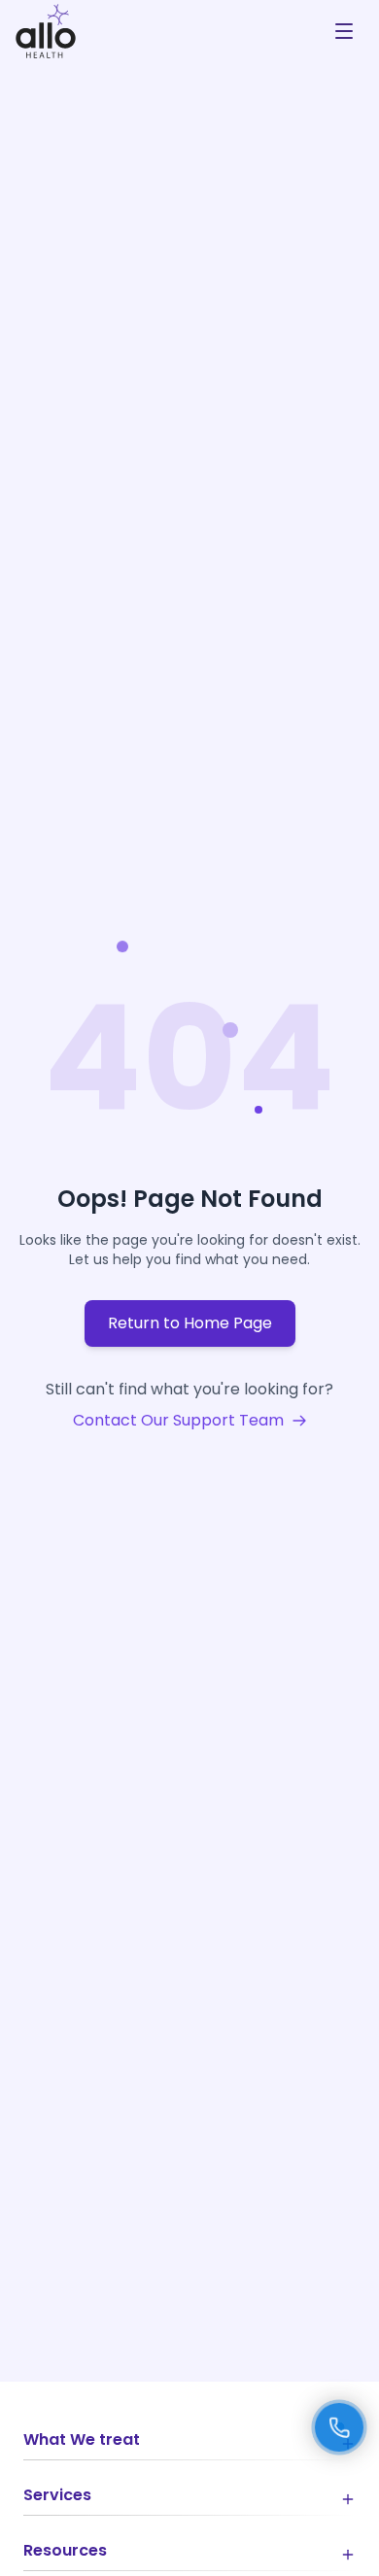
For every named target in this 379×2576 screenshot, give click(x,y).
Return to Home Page (190, 1323)
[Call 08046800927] (339, 2427)
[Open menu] (344, 31)
